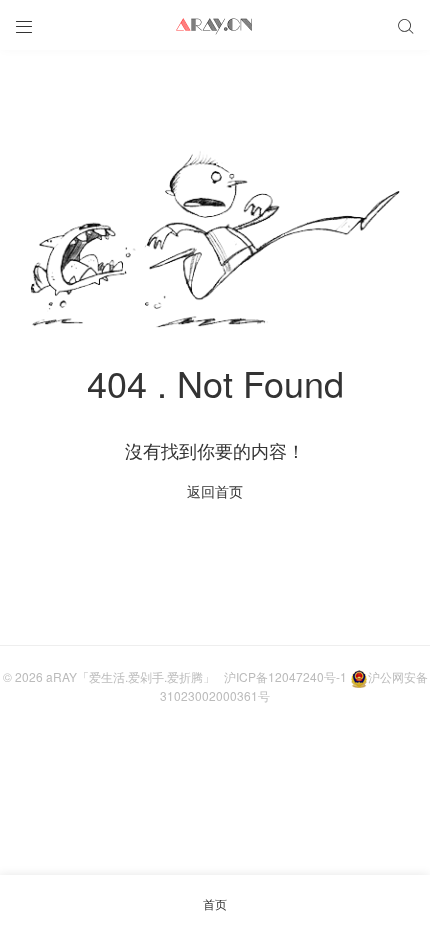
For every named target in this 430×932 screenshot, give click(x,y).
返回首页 (215, 491)
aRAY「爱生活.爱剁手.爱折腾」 (130, 676)
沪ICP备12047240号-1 (285, 676)
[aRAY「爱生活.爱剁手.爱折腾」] (215, 25)
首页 (215, 903)
